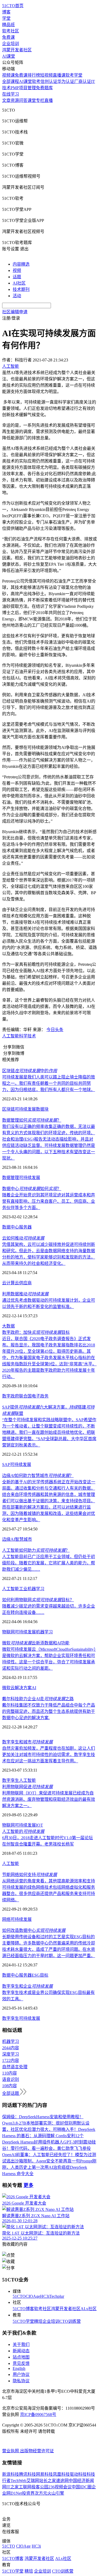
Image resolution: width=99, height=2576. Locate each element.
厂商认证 (83, 81)
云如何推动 (23, 1238)
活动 (17, 296)
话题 (17, 277)
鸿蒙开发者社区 (17, 50)
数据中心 (11, 1227)
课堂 (32, 100)
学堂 (6, 18)
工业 (23, 1589)
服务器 (25, 1227)
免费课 (8, 37)
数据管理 (11, 1178)
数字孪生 (11, 1780)
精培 (38, 2321)
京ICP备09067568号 (38, 2415)
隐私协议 (21, 2381)
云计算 (8, 1283)
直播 (49, 100)
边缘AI (9, 1539)
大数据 (8, 1326)
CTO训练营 (70, 2321)
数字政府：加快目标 (36, 1332)
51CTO (19, 2296)
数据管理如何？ (32, 1120)
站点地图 (21, 2357)
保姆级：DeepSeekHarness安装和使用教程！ (43, 2117)
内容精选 (21, 264)
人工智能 (11, 1036)
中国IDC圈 (82, 2487)
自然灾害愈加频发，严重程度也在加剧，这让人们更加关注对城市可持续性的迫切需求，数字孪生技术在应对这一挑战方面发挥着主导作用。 (49, 1755)
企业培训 (11, 44)
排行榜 (34, 75)
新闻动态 (21, 2351)
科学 (23, 1036)
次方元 (41, 2493)
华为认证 (66, 81)
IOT (39, 1825)
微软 (6, 1688)
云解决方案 (21, 1688)
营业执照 (11, 2451)
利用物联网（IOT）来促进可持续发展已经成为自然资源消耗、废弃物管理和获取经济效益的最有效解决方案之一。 (49, 1799)
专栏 (40, 100)
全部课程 (11, 81)
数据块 (42, 1109)
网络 (6, 1919)
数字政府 (11, 1396)
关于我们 (21, 2344)
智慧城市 (23, 1539)
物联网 (8, 1632)
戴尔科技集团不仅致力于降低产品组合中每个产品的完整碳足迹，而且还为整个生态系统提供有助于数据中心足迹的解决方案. (49, 1711)
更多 (29, 2185)
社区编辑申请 (15, 312)
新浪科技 (11, 2474)
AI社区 (19, 283)
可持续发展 (25, 1109)
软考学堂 (74, 75)
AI (34, 1688)
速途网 (62, 2481)
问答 (23, 100)
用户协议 (21, 2374)
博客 (6, 12)
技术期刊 (21, 289)
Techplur (57, 2296)
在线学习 (11, 94)
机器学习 (36, 1589)
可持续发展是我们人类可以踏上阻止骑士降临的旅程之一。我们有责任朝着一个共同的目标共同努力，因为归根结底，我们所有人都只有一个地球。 (49, 1083)
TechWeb (18, 2481)
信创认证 (49, 81)
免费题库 (44, 88)
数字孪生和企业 (27, 1986)
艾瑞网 (33, 2481)
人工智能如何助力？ (36, 1550)
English (19, 2368)
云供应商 (23, 1283)
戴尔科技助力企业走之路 (38, 1699)
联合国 (25, 1396)
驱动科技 (78, 2474)
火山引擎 (56, 2493)
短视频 (46, 75)
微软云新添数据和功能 (36, 1643)
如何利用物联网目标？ (38, 1600)
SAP (6, 1464)
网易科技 (44, 2474)
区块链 (8, 1109)
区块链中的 (30, 1071)
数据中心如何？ (32, 1189)
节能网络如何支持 (30, 1875)
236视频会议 (60, 2487)
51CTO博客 (23, 2309)
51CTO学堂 (23, 2321)
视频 (17, 270)
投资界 (28, 2493)
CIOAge (33, 2296)
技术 (32, 1036)
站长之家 (48, 2481)
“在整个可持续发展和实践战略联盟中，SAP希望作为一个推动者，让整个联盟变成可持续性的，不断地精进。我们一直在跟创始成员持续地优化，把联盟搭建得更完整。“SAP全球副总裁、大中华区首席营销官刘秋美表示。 (49, 1432)
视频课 (8, 75)
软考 (36, 81)
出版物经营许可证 (37, 2451)
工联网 (25, 2487)
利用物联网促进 (27, 1787)
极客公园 (40, 2487)
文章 (6, 100)
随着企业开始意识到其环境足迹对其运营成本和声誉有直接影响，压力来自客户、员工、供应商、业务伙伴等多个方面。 (49, 1201)
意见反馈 (21, 2363)
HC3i (45, 2296)
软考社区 (11, 31)
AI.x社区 (89, 2309)
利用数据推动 (25, 1294)
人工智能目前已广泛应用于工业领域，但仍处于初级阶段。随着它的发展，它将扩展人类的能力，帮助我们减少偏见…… (49, 1563)
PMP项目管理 (23, 88)
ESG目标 (40, 1975)
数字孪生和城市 (27, 1742)
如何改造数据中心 (34, 1930)
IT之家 (13, 2487)
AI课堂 (9, 56)
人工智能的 (23, 1831)
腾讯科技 (27, 2474)
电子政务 (40, 1396)
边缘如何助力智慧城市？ (38, 1476)
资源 (15, 100)
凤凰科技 (61, 2474)
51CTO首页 (13, 6)
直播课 (59, 75)
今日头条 (55, 1030)
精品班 (8, 25)
